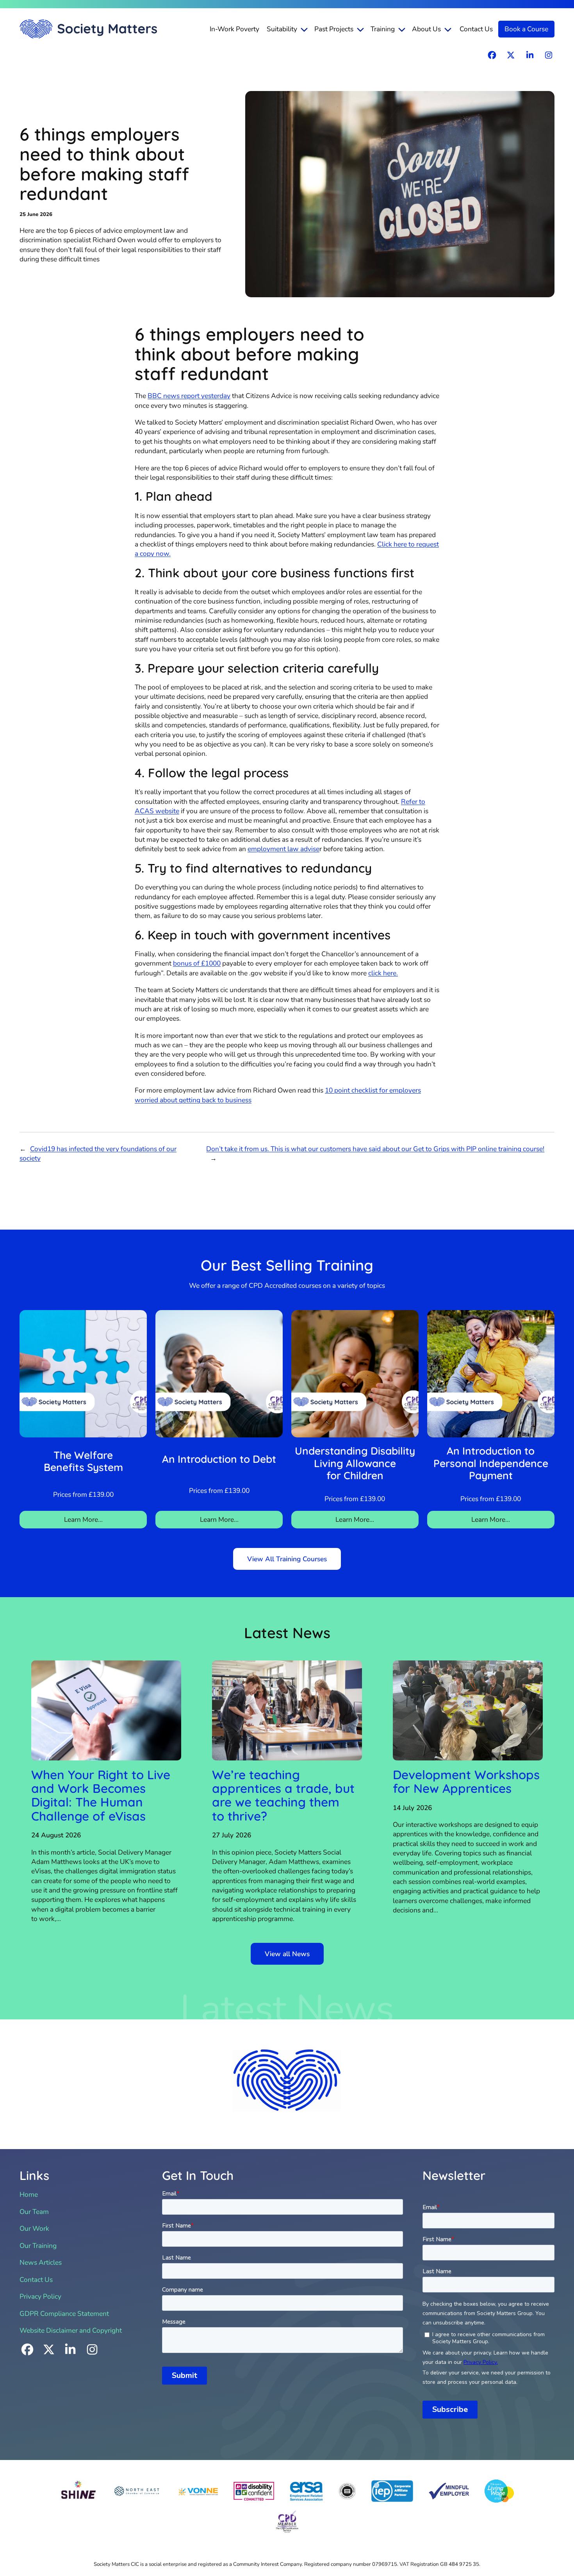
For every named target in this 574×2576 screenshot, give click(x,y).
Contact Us (476, 29)
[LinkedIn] (530, 55)
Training (383, 29)
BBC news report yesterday (189, 396)
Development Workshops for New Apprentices (466, 1782)
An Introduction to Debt (219, 1459)
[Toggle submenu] (305, 29)
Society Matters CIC (88, 29)
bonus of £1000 (197, 963)
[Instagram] (549, 55)
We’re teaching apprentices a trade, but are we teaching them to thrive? (283, 1795)
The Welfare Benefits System (83, 1461)
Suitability (282, 29)
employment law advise (283, 849)
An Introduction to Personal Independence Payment (491, 1463)
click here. (383, 973)
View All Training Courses (287, 1559)
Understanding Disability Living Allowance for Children (355, 1463)
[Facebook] (492, 55)
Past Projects (334, 29)
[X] (511, 55)
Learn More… (83, 1519)
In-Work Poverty (234, 29)
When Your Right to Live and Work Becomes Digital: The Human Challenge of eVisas (101, 1795)
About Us (426, 29)
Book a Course (526, 29)
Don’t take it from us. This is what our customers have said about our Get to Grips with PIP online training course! (375, 1149)
